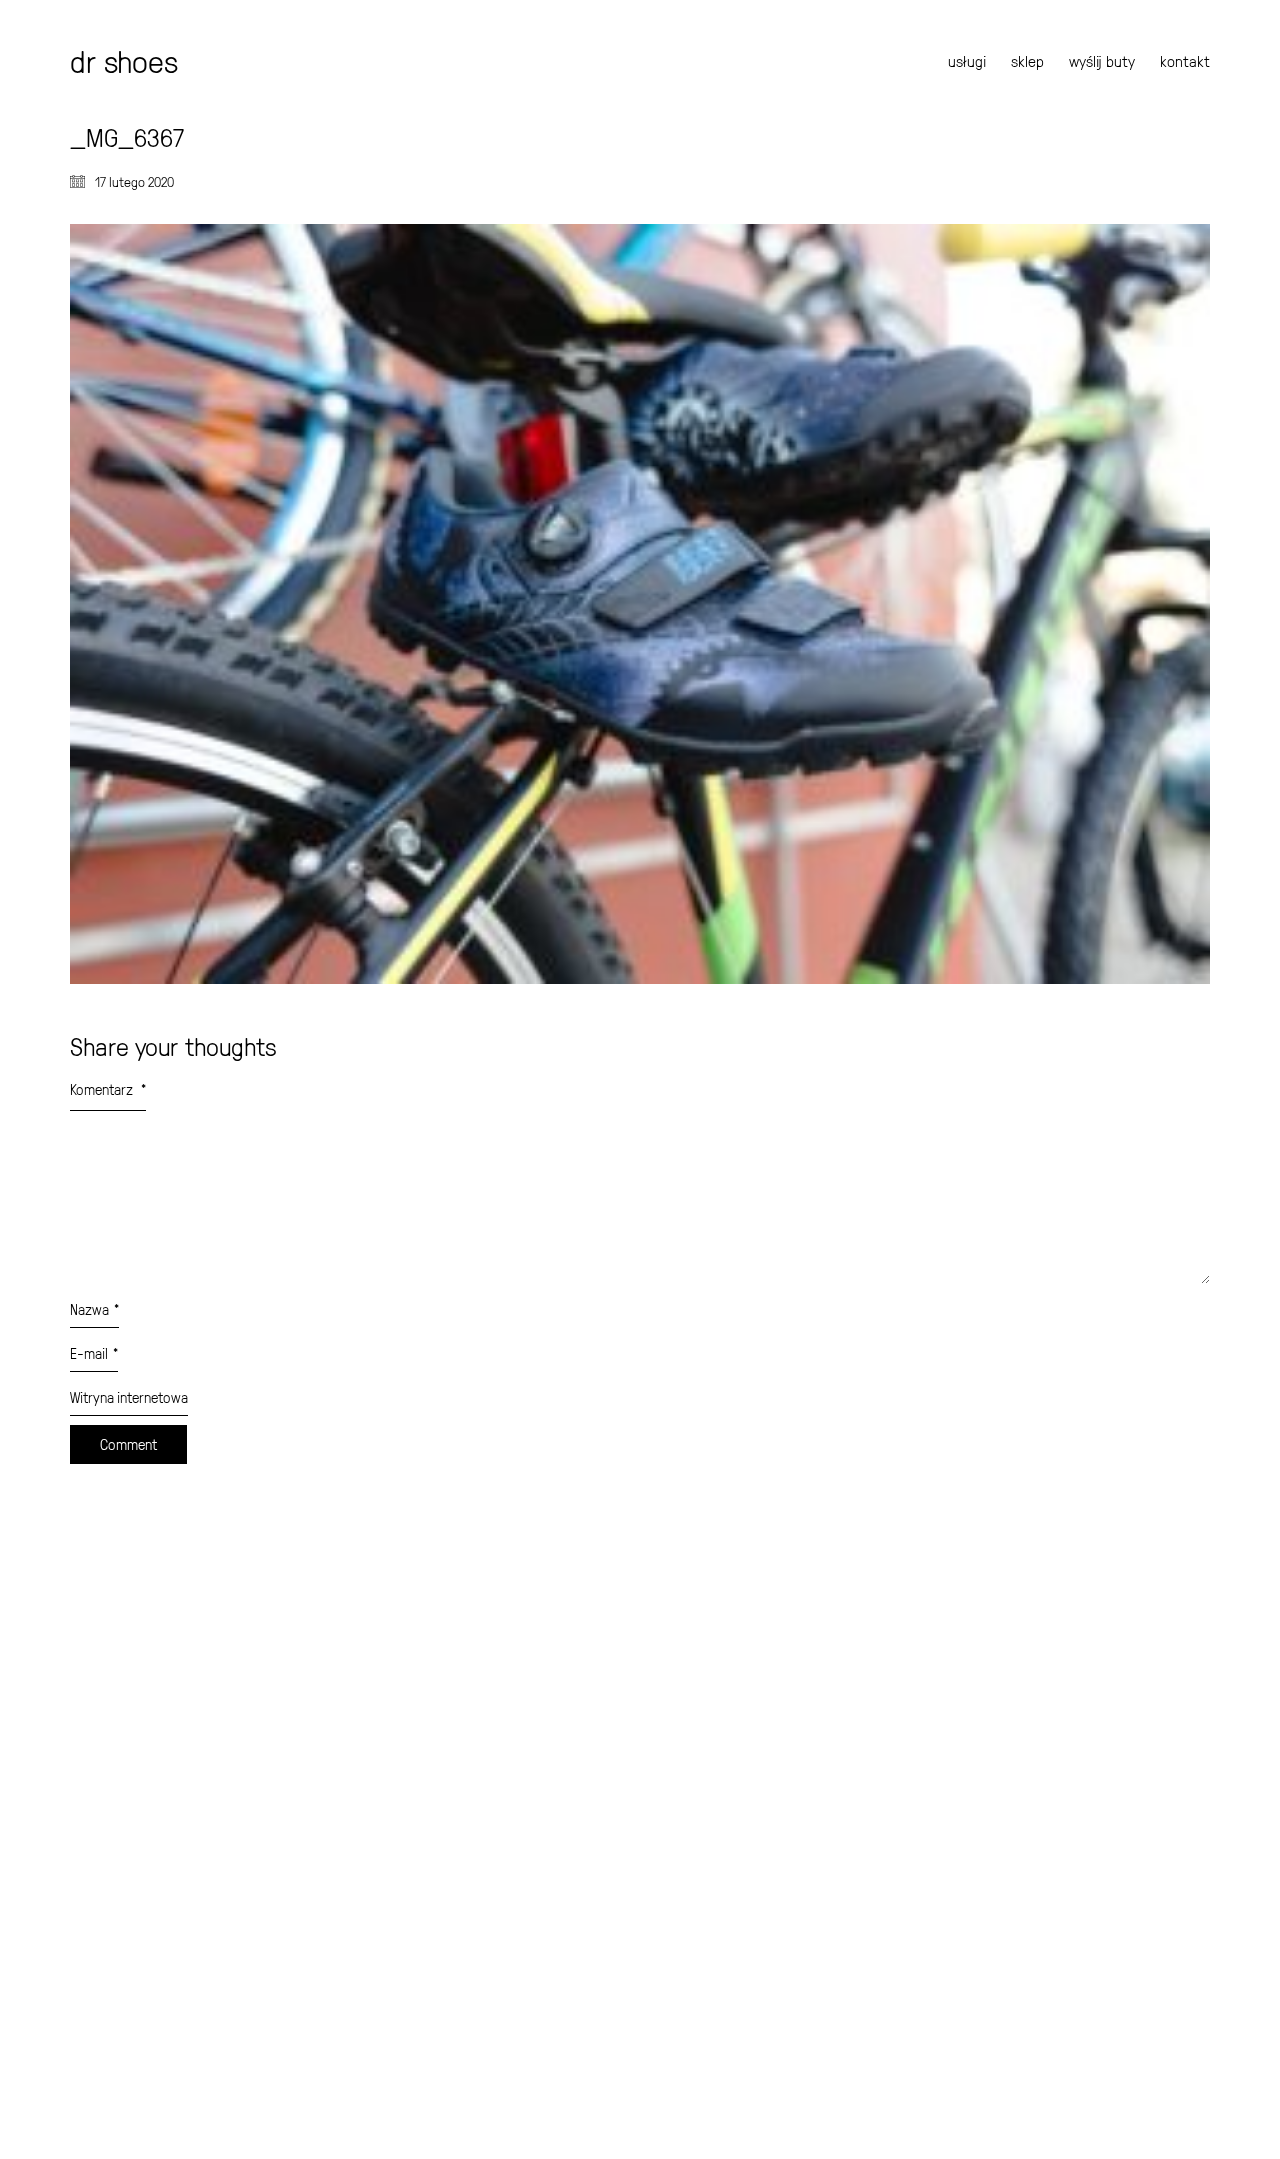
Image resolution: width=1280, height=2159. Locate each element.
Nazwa (94, 1309)
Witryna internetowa (129, 1397)
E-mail (94, 1353)
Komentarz (108, 1089)
